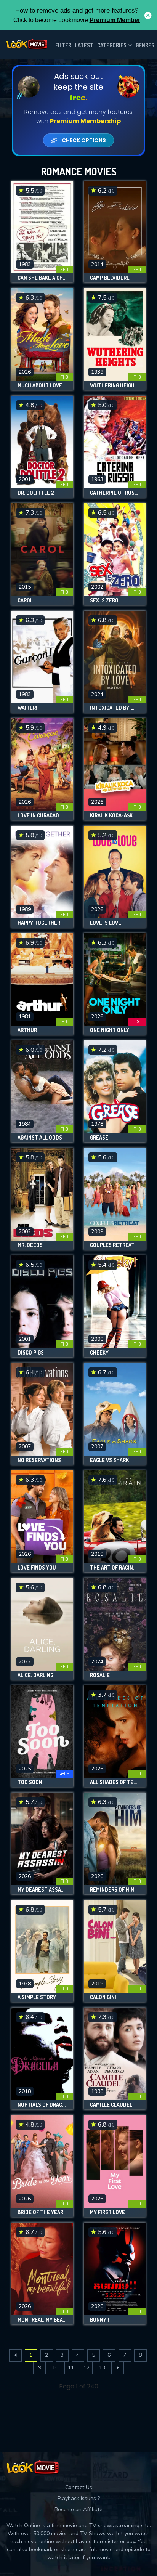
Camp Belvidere (110, 278)
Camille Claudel (111, 2105)
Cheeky (99, 1353)
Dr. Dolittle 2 (36, 493)
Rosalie (100, 1675)
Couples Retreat (112, 1245)
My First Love (107, 2212)
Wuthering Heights (115, 385)
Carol (25, 600)
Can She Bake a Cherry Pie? (42, 278)
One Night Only (110, 1030)
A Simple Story (37, 1997)
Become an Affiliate (78, 2509)
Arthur (27, 1030)
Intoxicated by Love (115, 708)
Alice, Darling (35, 1675)
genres (145, 45)
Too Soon (30, 1782)
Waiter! (27, 708)
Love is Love (106, 923)
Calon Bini (103, 1997)
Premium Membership (85, 121)
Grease (99, 1138)
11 (71, 2368)
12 (87, 2368)
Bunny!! (100, 2320)
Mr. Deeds (30, 1245)
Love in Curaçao (38, 815)
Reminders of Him (112, 1890)
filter (63, 45)
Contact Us (79, 2487)
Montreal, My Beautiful (42, 2320)
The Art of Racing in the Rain (115, 1568)
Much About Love (40, 385)
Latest (84, 45)
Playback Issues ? (79, 2498)
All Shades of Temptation (115, 1782)
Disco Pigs (31, 1353)
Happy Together (39, 923)
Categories (112, 45)
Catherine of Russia (115, 493)
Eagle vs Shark (109, 1460)
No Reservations (39, 1460)
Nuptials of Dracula (42, 2105)
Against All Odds (40, 1138)
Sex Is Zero (104, 600)
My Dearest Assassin (42, 1890)
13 (102, 2368)
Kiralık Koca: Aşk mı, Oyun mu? (115, 815)
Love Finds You (37, 1568)
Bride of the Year (40, 2212)
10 (55, 2368)
